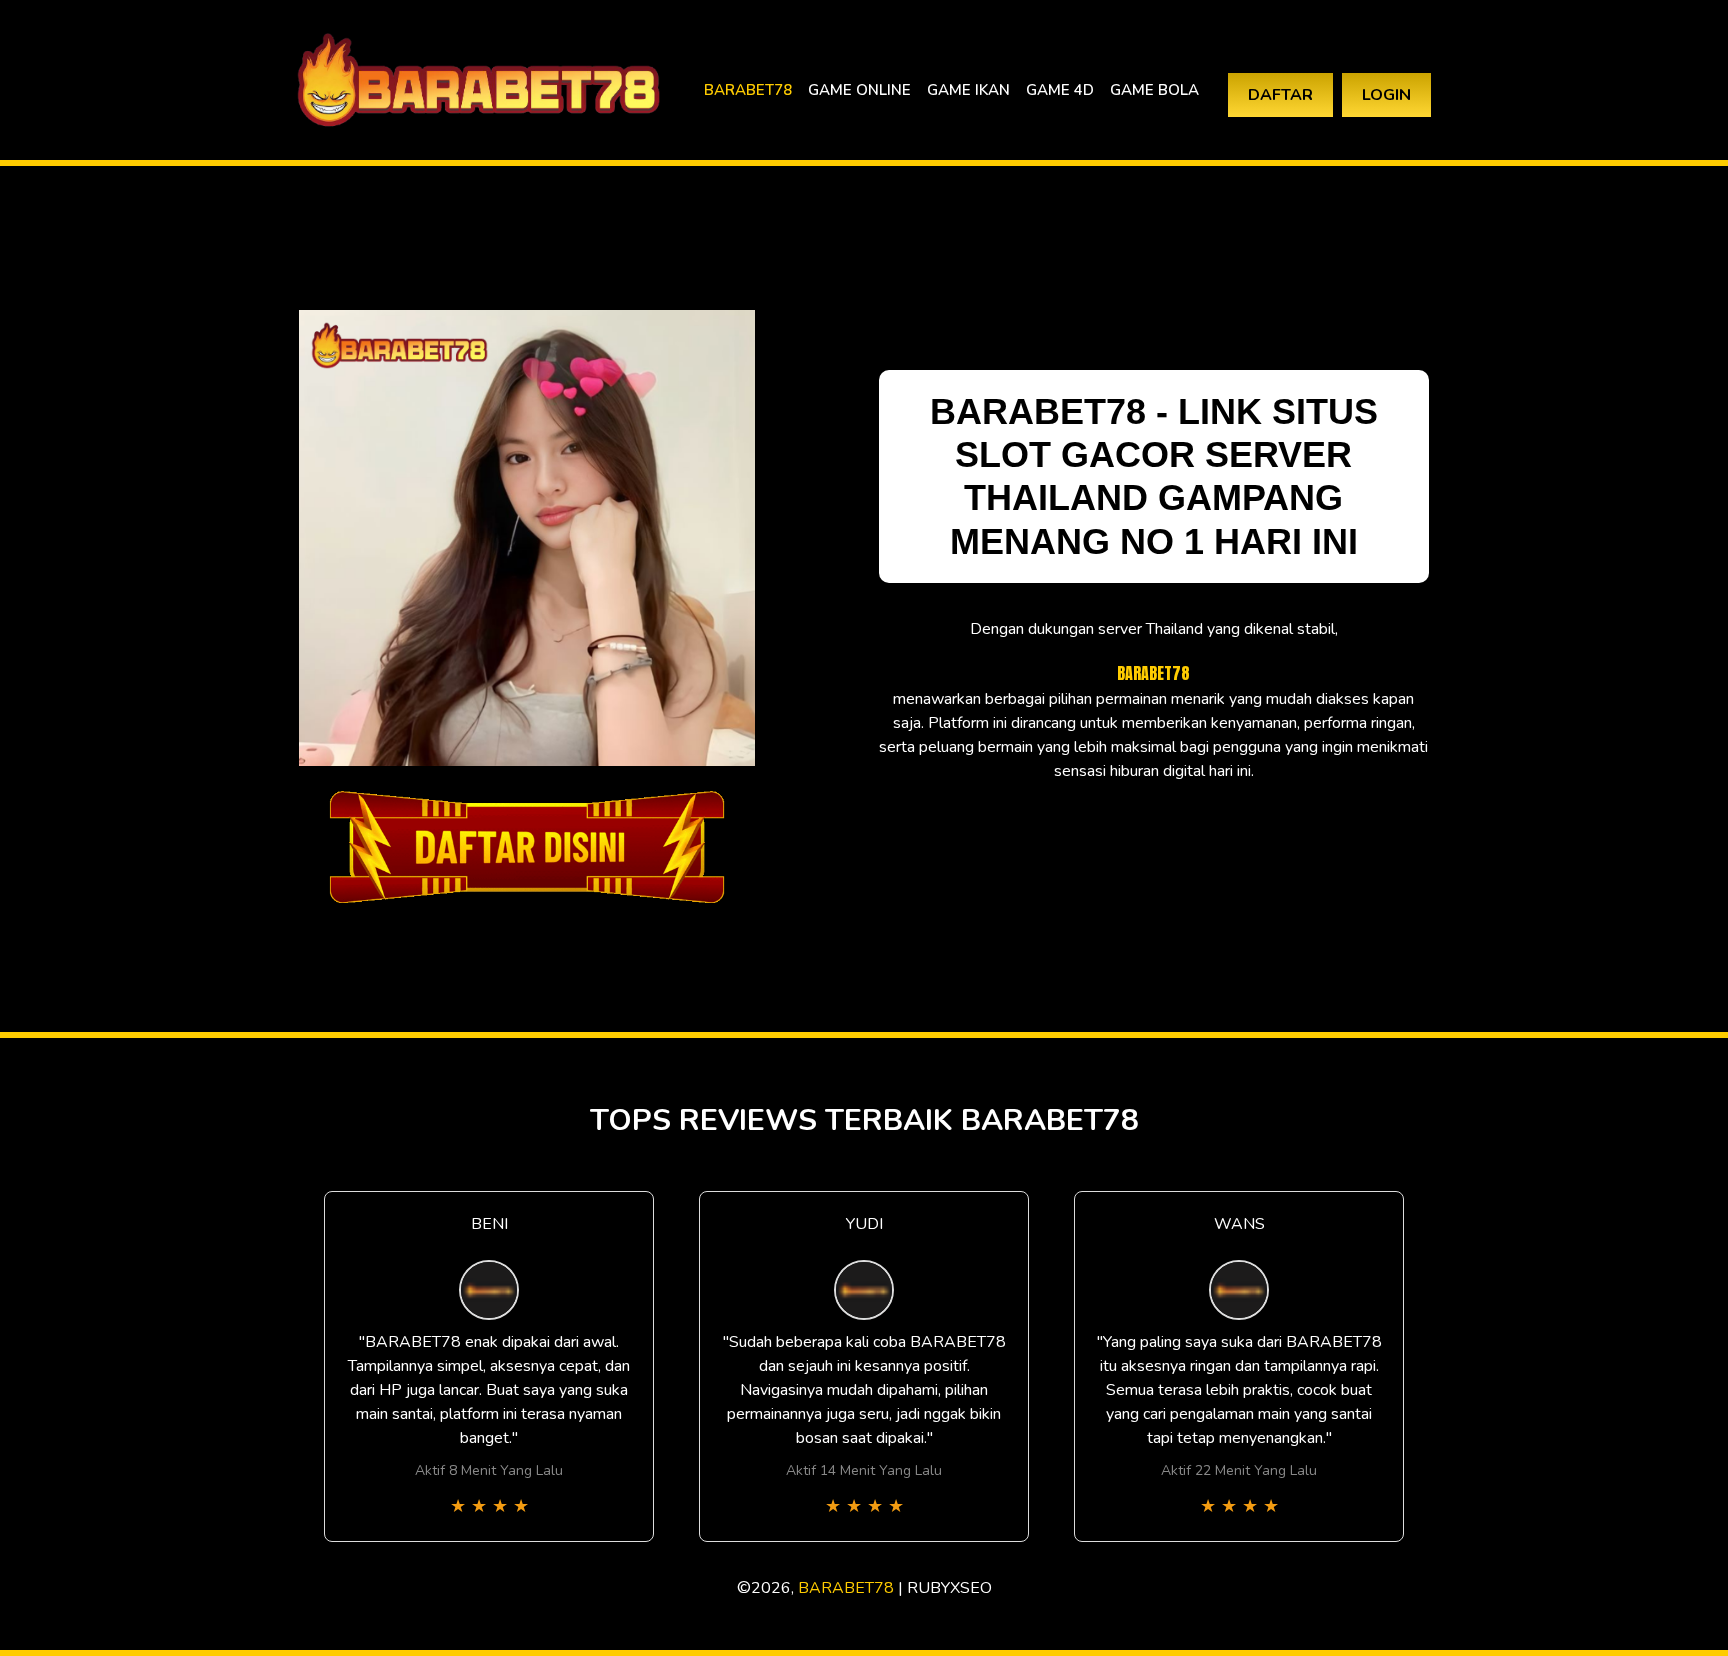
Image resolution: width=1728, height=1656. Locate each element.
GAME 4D (1060, 90)
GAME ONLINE (859, 90)
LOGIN (1386, 95)
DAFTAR (1280, 95)
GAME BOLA (1154, 90)
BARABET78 (748, 90)
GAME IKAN (968, 90)
